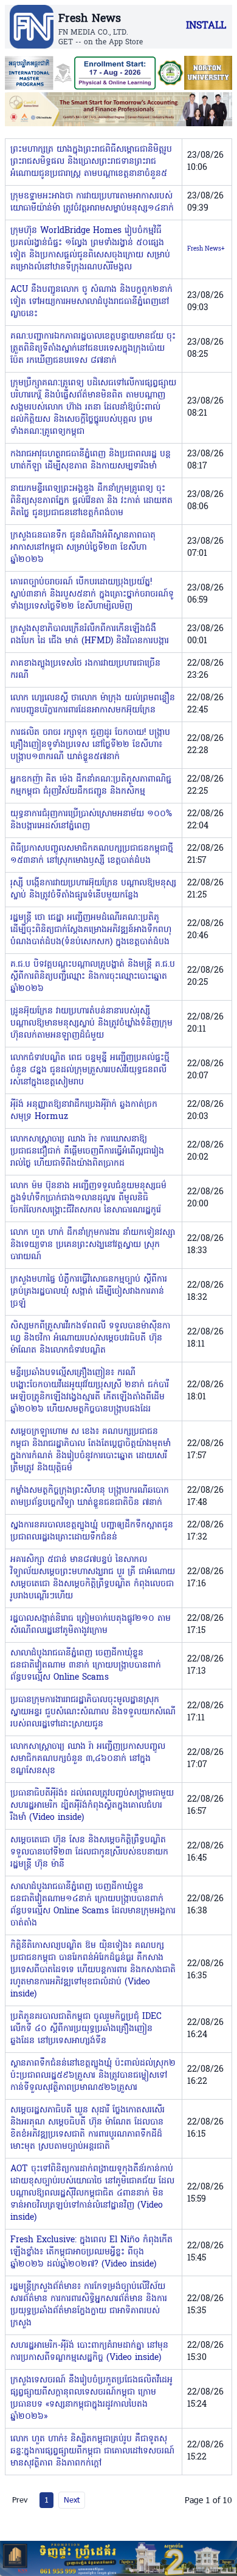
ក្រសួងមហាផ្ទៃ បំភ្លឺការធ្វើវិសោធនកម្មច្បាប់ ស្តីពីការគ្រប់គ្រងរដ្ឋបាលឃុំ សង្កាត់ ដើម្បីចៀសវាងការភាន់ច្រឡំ (89, 1292)
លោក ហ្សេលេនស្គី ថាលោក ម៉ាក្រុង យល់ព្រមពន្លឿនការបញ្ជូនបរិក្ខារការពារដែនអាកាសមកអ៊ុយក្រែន (93, 704)
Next (72, 2500)
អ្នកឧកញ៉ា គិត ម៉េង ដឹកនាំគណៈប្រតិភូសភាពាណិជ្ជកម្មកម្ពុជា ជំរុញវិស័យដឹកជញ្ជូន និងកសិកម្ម (91, 786)
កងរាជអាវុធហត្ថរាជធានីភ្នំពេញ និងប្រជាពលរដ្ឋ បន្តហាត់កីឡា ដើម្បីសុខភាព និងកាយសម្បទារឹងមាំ (91, 460)
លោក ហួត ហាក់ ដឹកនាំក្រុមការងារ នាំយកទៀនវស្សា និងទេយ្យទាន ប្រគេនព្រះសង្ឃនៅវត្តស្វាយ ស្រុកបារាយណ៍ (93, 1245)
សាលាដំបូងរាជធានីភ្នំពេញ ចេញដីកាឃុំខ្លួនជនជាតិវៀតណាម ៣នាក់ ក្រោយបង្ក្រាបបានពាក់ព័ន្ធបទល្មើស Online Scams (86, 1665)
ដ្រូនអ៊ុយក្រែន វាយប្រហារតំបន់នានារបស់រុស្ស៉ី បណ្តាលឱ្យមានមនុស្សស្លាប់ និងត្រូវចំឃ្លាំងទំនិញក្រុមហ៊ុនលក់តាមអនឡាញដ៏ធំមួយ (91, 1023)
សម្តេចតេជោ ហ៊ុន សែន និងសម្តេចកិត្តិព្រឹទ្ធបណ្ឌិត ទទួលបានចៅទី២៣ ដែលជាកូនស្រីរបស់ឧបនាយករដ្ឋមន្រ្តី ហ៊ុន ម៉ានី (89, 1852)
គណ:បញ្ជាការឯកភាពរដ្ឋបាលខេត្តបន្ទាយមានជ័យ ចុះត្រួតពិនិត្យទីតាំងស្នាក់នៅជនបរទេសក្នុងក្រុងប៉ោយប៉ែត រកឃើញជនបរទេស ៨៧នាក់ (93, 349)
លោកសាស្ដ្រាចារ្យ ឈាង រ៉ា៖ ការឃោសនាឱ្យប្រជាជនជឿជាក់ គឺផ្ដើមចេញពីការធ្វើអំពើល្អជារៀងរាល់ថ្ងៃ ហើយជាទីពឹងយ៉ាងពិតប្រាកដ (87, 1151)
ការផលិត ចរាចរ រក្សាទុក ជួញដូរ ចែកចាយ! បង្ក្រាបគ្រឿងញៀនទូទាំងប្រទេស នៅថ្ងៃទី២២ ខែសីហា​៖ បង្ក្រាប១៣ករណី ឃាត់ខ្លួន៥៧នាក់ (90, 745)
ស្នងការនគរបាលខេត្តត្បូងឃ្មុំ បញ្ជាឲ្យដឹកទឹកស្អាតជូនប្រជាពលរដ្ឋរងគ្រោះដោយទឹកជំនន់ (92, 1531)
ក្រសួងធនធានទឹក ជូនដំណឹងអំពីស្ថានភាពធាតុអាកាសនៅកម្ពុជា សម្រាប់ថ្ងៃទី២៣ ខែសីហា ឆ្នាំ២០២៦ (83, 548)
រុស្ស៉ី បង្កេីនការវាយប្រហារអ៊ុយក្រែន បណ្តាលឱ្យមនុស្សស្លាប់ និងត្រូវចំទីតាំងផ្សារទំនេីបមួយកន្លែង (93, 889)
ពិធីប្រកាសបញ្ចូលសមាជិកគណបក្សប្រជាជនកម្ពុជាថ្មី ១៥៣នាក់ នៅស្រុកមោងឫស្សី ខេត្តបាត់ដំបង (92, 855)
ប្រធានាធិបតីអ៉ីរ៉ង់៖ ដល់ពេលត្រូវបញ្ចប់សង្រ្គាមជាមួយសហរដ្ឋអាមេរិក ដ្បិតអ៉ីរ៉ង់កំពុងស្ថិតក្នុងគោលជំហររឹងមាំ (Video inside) (92, 1806)
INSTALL (206, 26)
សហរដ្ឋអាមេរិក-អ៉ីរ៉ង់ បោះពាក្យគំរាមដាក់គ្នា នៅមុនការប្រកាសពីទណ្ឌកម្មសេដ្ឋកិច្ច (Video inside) (89, 2352)
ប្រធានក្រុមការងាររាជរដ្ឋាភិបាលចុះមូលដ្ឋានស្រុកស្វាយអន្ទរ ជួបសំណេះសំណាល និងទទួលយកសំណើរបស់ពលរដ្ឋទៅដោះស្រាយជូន (93, 1712)
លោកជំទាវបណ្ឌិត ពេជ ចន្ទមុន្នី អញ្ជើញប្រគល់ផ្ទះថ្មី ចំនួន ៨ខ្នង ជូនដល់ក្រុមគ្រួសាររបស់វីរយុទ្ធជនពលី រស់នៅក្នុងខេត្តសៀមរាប (90, 1070)
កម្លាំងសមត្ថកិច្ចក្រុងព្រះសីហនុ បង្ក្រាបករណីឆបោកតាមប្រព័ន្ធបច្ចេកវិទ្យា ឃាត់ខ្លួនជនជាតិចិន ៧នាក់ (90, 1497)
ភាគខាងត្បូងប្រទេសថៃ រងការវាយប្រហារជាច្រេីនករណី (85, 670)
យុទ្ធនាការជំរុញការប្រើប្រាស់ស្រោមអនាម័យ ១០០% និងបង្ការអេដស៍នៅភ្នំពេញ (91, 820)
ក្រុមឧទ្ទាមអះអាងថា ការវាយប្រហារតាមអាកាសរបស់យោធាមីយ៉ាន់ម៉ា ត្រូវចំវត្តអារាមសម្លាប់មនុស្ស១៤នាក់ (92, 202)
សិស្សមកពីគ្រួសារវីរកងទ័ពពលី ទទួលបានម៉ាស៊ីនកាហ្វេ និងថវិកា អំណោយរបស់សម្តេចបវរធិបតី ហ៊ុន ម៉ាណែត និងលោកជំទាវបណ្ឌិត (90, 1338)
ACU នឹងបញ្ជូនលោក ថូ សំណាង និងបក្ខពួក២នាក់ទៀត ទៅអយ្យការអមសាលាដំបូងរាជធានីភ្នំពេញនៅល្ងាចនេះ (91, 302)
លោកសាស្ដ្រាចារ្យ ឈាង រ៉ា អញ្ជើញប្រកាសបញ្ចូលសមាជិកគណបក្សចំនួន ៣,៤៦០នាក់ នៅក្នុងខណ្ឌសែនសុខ (88, 1759)
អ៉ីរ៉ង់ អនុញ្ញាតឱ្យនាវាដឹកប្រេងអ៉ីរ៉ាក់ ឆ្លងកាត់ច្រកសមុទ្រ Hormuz (84, 1111)
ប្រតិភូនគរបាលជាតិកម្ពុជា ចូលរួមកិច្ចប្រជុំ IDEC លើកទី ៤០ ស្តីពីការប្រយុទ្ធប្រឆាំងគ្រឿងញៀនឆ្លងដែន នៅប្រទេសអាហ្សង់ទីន (86, 2029)
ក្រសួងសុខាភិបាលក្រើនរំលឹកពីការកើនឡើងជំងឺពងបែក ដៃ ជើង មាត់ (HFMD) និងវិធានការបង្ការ (90, 635)
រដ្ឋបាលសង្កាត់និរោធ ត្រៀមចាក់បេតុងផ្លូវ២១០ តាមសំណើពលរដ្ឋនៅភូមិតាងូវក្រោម (91, 1625)
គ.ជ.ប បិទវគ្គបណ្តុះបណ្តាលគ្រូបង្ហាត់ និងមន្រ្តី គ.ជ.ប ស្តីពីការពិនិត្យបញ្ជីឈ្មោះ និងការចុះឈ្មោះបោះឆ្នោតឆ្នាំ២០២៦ (93, 977)
